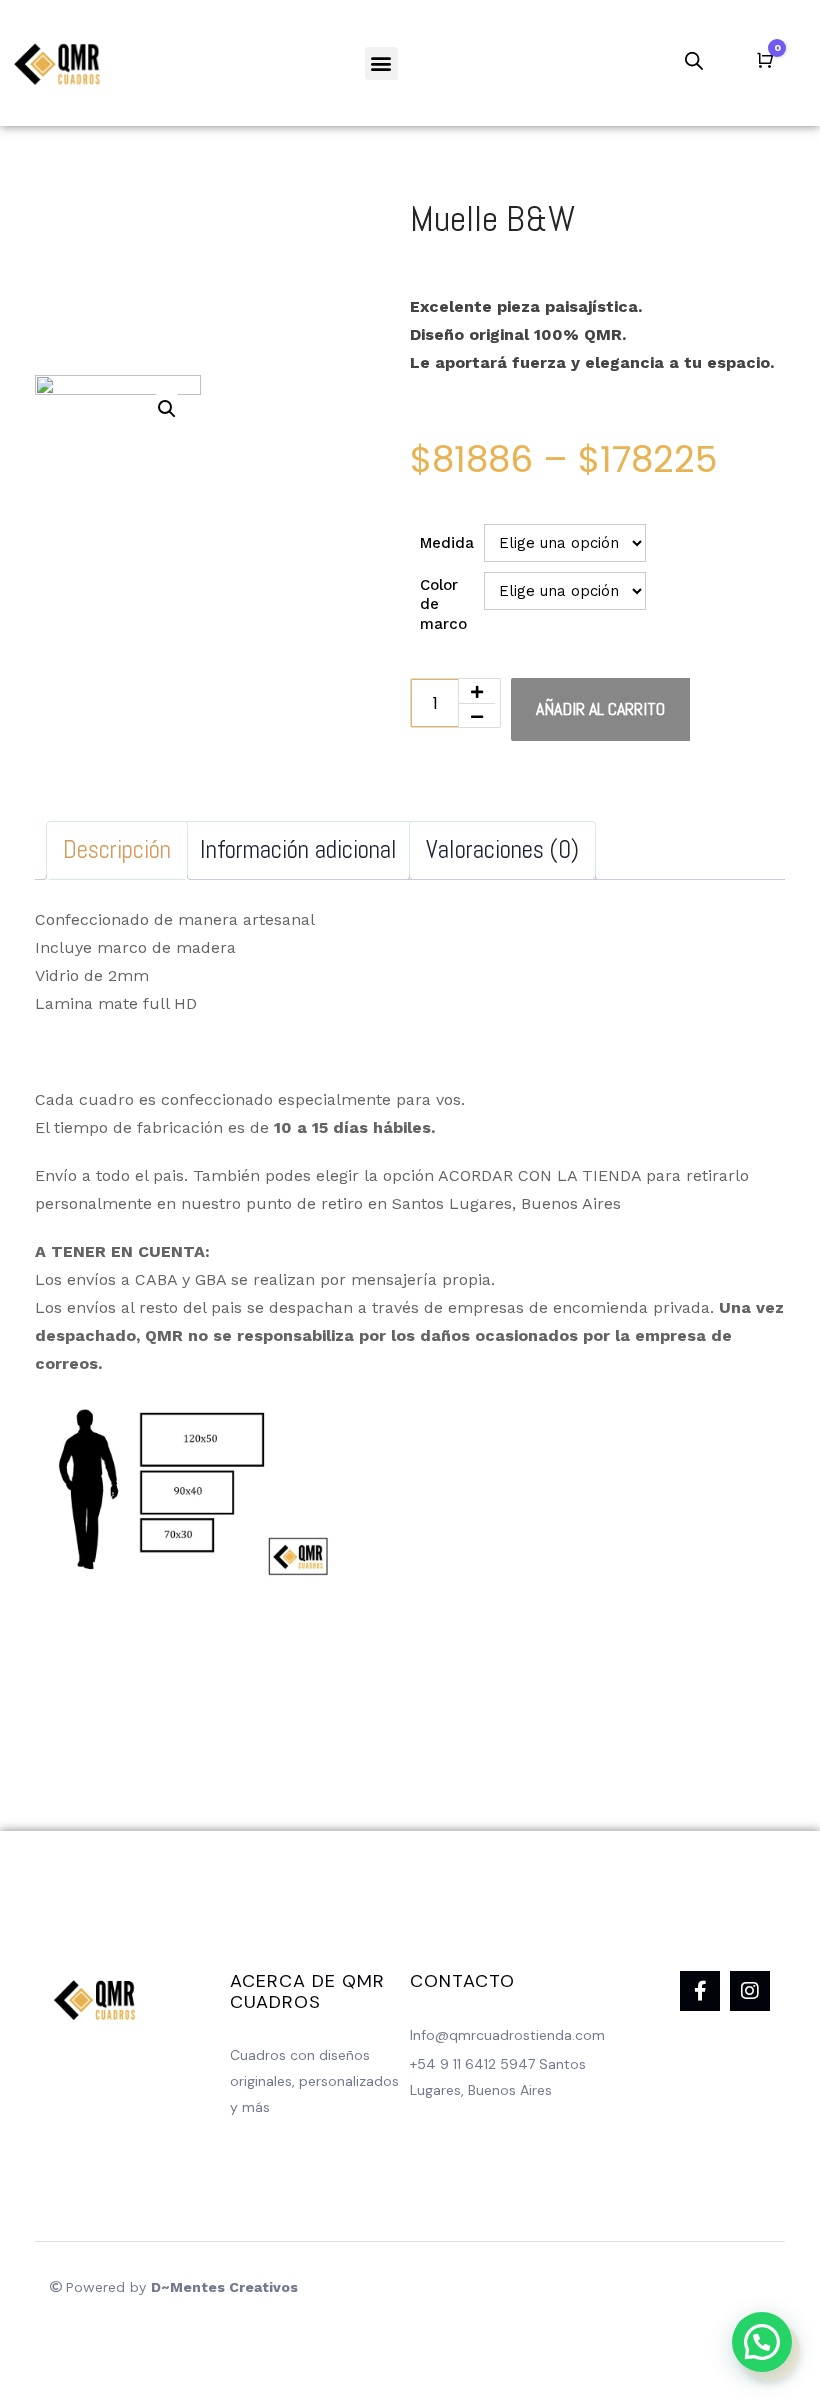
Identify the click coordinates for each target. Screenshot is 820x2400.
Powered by (181, 2287)
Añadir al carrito (600, 708)
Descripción (117, 849)
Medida (447, 543)
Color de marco (443, 604)
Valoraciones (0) (502, 849)
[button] (381, 63)
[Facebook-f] (700, 1991)
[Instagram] (750, 1991)
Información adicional (298, 849)
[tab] (117, 851)
